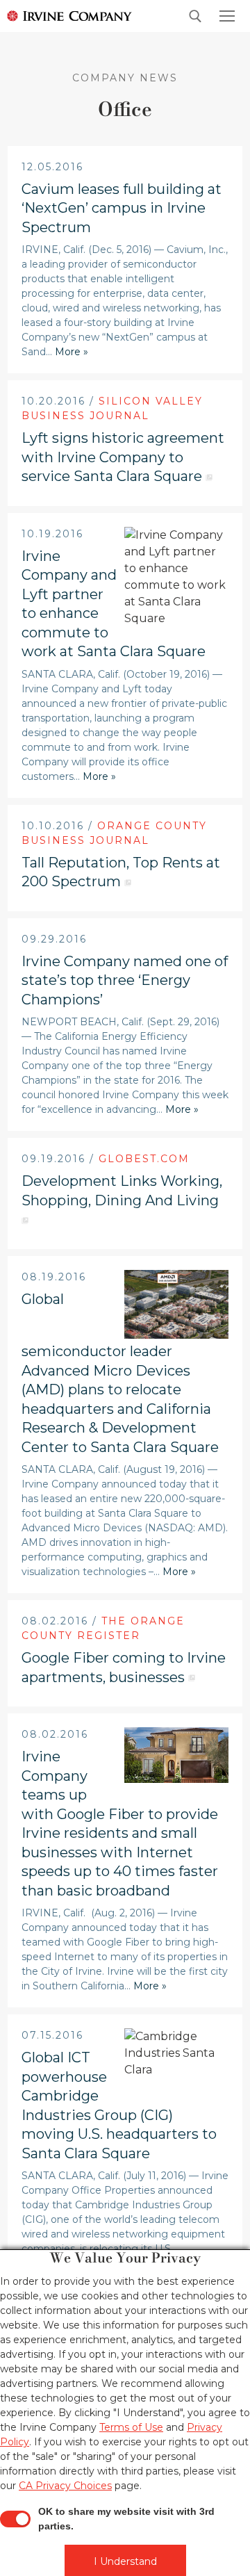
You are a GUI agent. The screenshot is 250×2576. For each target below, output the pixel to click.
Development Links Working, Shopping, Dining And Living (122, 1191)
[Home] (66, 15)
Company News (125, 78)
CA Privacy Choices (65, 2486)
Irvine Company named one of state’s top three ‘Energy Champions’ (125, 980)
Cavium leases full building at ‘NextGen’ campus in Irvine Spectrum (122, 208)
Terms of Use (131, 2427)
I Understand (125, 2561)
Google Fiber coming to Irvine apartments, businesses (124, 1668)
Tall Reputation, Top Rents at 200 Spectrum (121, 872)
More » (72, 352)
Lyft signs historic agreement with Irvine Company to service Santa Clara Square (123, 457)
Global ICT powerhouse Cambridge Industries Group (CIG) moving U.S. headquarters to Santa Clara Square (119, 2105)
